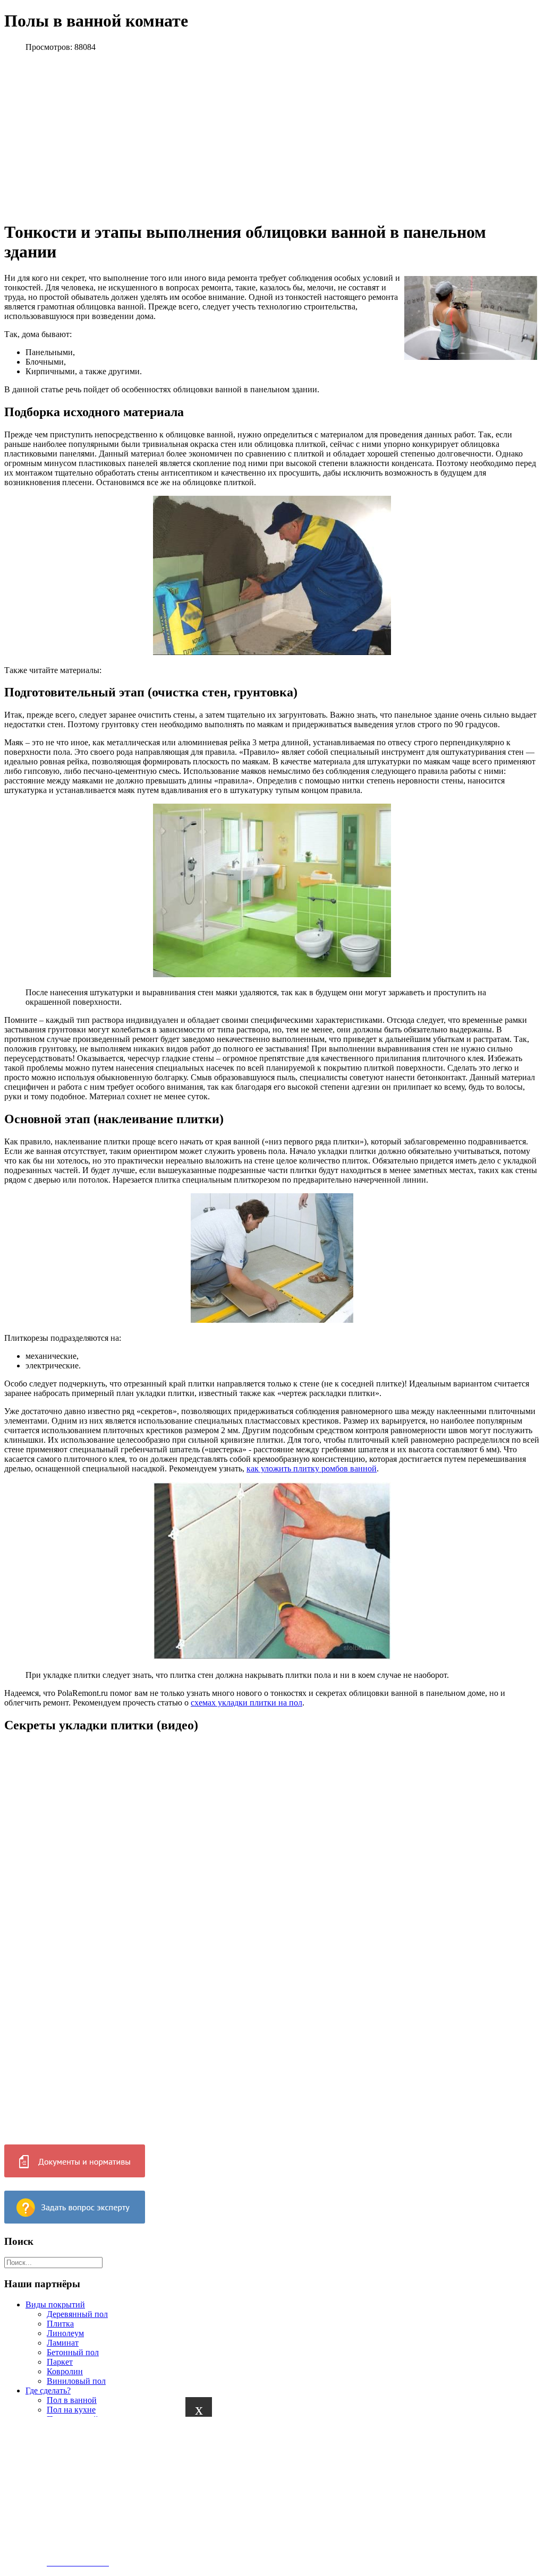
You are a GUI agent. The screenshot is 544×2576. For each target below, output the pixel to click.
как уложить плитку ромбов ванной (312, 1468)
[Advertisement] (268, 2491)
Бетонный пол (73, 2352)
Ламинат (63, 2343)
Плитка (60, 2324)
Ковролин (65, 2371)
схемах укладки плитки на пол (246, 1703)
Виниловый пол (76, 2381)
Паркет (60, 2362)
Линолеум (65, 2333)
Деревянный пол (77, 2314)
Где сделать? (48, 2390)
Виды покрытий (55, 2304)
